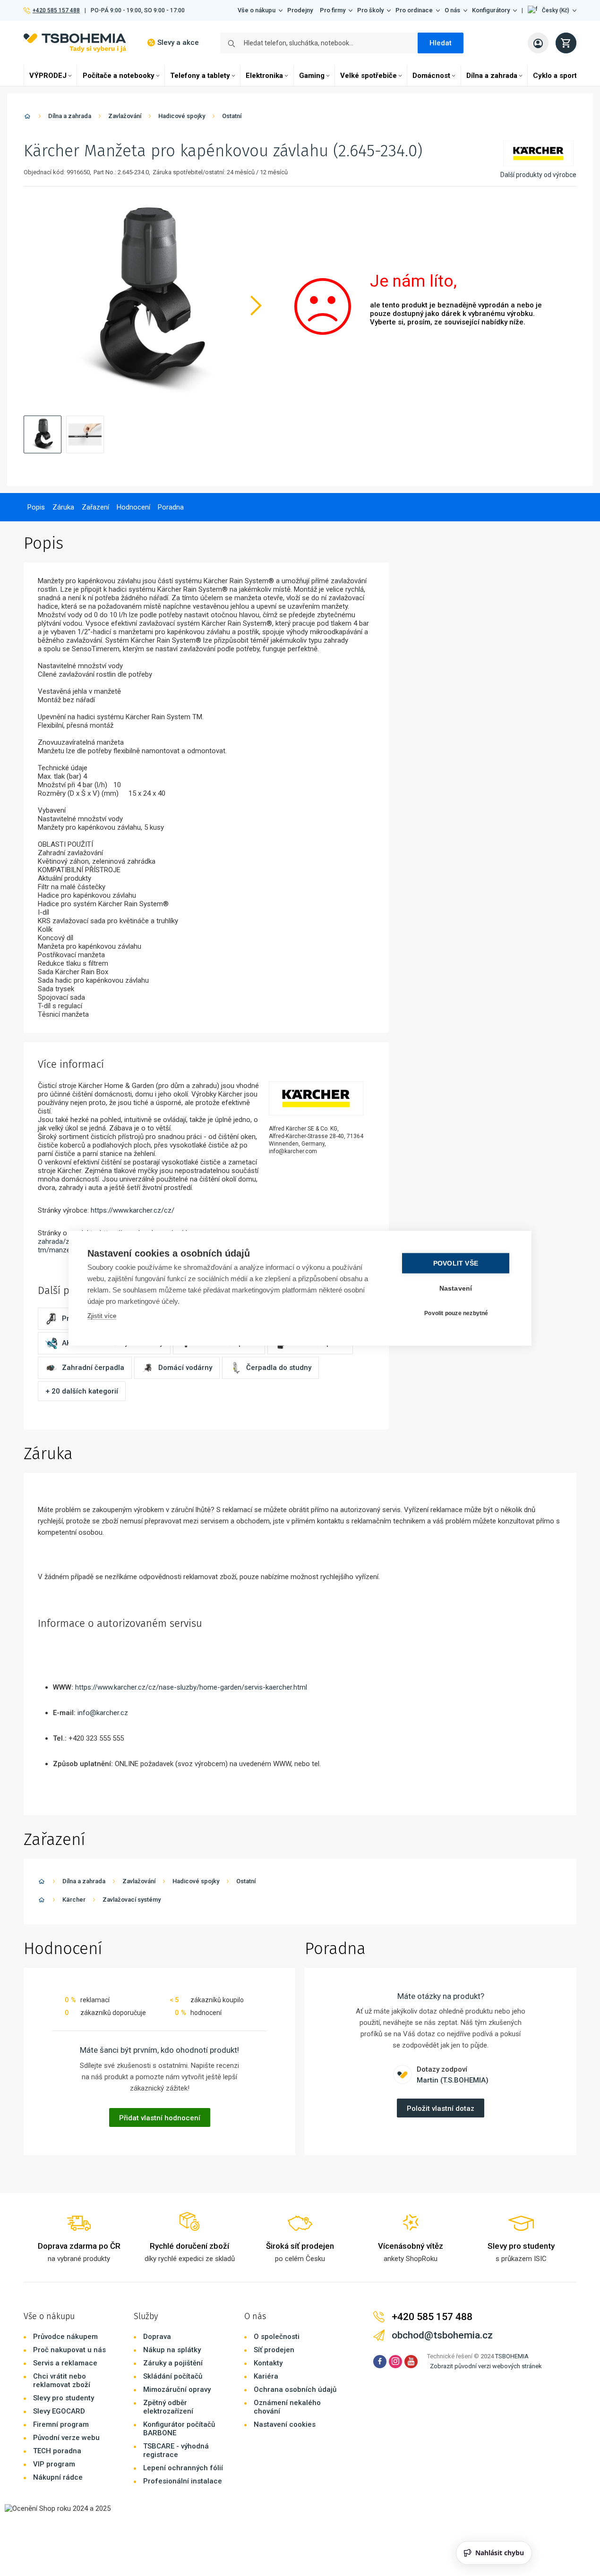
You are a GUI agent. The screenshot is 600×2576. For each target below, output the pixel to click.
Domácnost (431, 76)
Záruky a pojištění (173, 2363)
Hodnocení (133, 507)
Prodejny (300, 10)
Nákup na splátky (172, 2350)
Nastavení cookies (285, 2424)
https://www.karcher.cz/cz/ (133, 1210)
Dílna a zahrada (492, 76)
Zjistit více (102, 1315)
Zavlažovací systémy (132, 1900)
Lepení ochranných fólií (183, 2468)
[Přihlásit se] (538, 43)
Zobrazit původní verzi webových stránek (486, 2366)
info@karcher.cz (103, 1713)
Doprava (157, 2337)
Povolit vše (456, 1263)
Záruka (63, 507)
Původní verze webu (66, 2438)
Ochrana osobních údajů (295, 2389)
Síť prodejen (274, 2350)
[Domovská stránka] (27, 118)
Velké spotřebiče (369, 76)
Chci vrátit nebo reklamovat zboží (62, 2380)
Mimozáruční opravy (177, 2389)
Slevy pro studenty (64, 2398)
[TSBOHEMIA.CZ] (75, 43)
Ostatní (232, 116)
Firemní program (61, 2424)
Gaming (312, 76)
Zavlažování (125, 116)
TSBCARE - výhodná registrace (176, 2450)
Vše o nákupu (257, 10)
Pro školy (370, 10)
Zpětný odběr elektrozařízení (168, 2407)
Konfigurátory (491, 10)
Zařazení (95, 507)
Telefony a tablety (200, 76)
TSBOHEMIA (512, 2356)
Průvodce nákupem (65, 2337)
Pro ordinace (414, 10)
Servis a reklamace (65, 2363)
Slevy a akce (178, 43)
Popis (36, 507)
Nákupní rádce (58, 2477)
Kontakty (268, 2363)
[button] (552, 10)
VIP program (54, 2464)
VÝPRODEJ (48, 76)
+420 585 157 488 (56, 10)
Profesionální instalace (183, 2481)
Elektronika (264, 76)
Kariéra (266, 2376)
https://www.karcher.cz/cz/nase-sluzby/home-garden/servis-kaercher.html (191, 1687)
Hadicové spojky (182, 116)
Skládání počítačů (173, 2376)
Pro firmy (333, 10)
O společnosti (277, 2337)
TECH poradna (57, 2451)
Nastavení (456, 1288)
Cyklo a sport (555, 76)
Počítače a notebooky (119, 76)
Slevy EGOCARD (59, 2411)
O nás (452, 10)
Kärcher (74, 1900)
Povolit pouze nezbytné (456, 1313)
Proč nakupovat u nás (69, 2350)
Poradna (171, 507)
